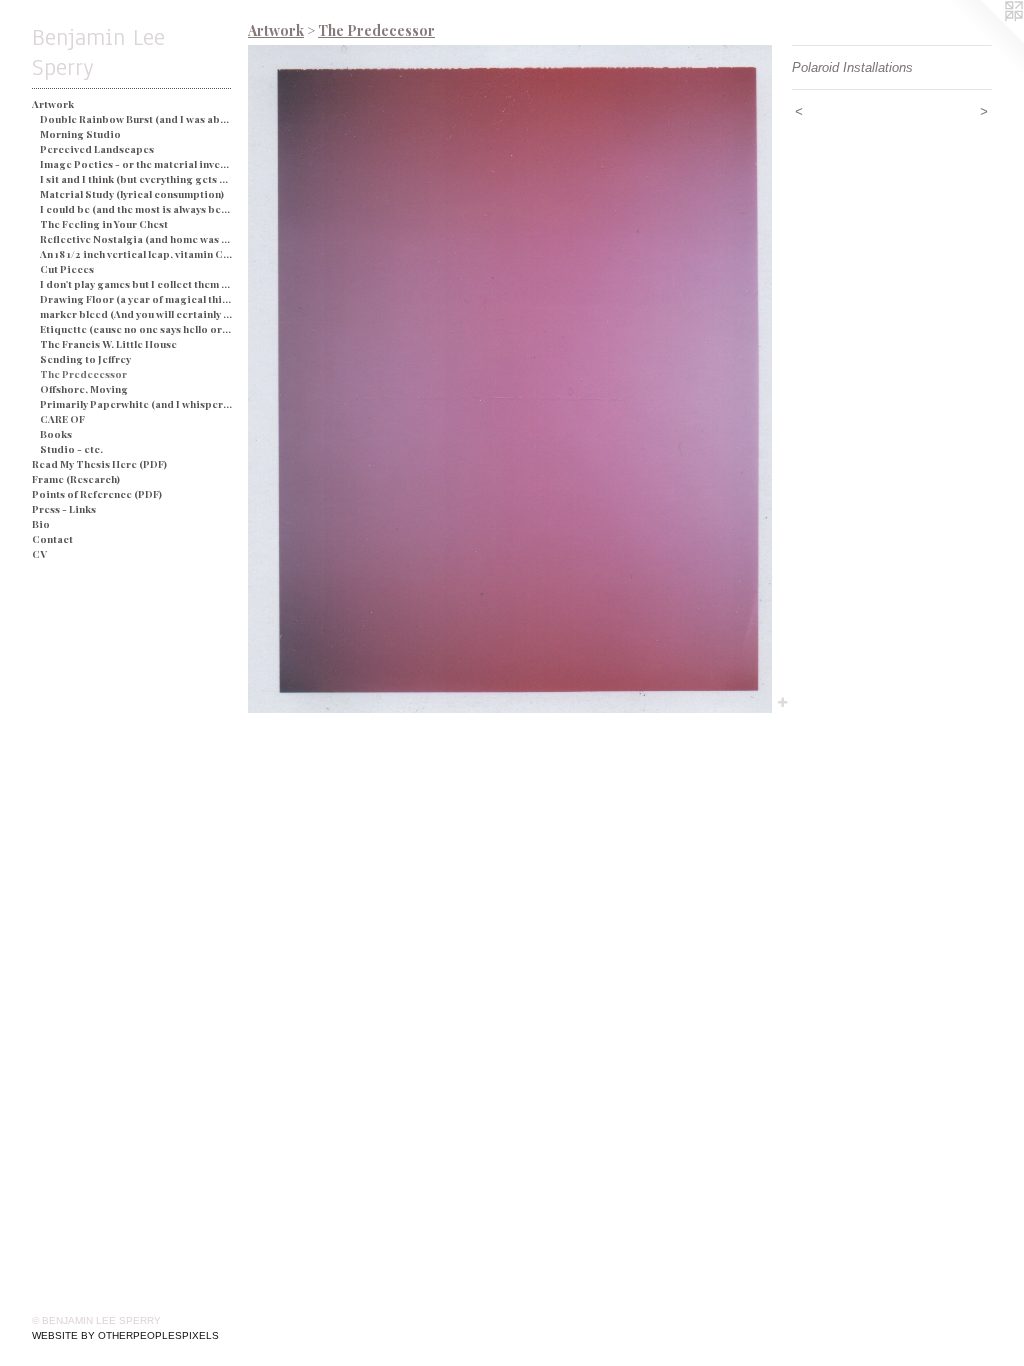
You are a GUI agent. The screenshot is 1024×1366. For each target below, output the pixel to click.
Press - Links (64, 509)
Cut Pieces (67, 269)
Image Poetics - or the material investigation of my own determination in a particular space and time (136, 164)
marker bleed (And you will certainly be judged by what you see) (136, 314)
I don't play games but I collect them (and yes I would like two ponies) (136, 284)
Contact (52, 539)
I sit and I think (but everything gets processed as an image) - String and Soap (136, 179)
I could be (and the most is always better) (136, 209)
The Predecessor (83, 374)
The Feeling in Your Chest (104, 224)
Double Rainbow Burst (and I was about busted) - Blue (136, 119)
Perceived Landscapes (97, 149)
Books (56, 434)
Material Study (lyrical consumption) (132, 194)
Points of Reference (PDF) (97, 494)
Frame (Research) (76, 479)
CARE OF (62, 419)
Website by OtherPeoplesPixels (125, 1335)
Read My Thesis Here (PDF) (99, 464)
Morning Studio (80, 134)
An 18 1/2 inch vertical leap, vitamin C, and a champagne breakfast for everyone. (136, 254)
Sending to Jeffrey (85, 359)
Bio (41, 524)
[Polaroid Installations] (510, 379)
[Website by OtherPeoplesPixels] (984, 40)
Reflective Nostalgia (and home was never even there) (136, 239)
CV (39, 554)
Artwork (53, 104)
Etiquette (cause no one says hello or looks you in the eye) (136, 329)
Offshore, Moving (84, 389)
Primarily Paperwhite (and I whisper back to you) (136, 404)
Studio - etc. (71, 449)
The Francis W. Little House (108, 344)
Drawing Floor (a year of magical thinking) (136, 299)
